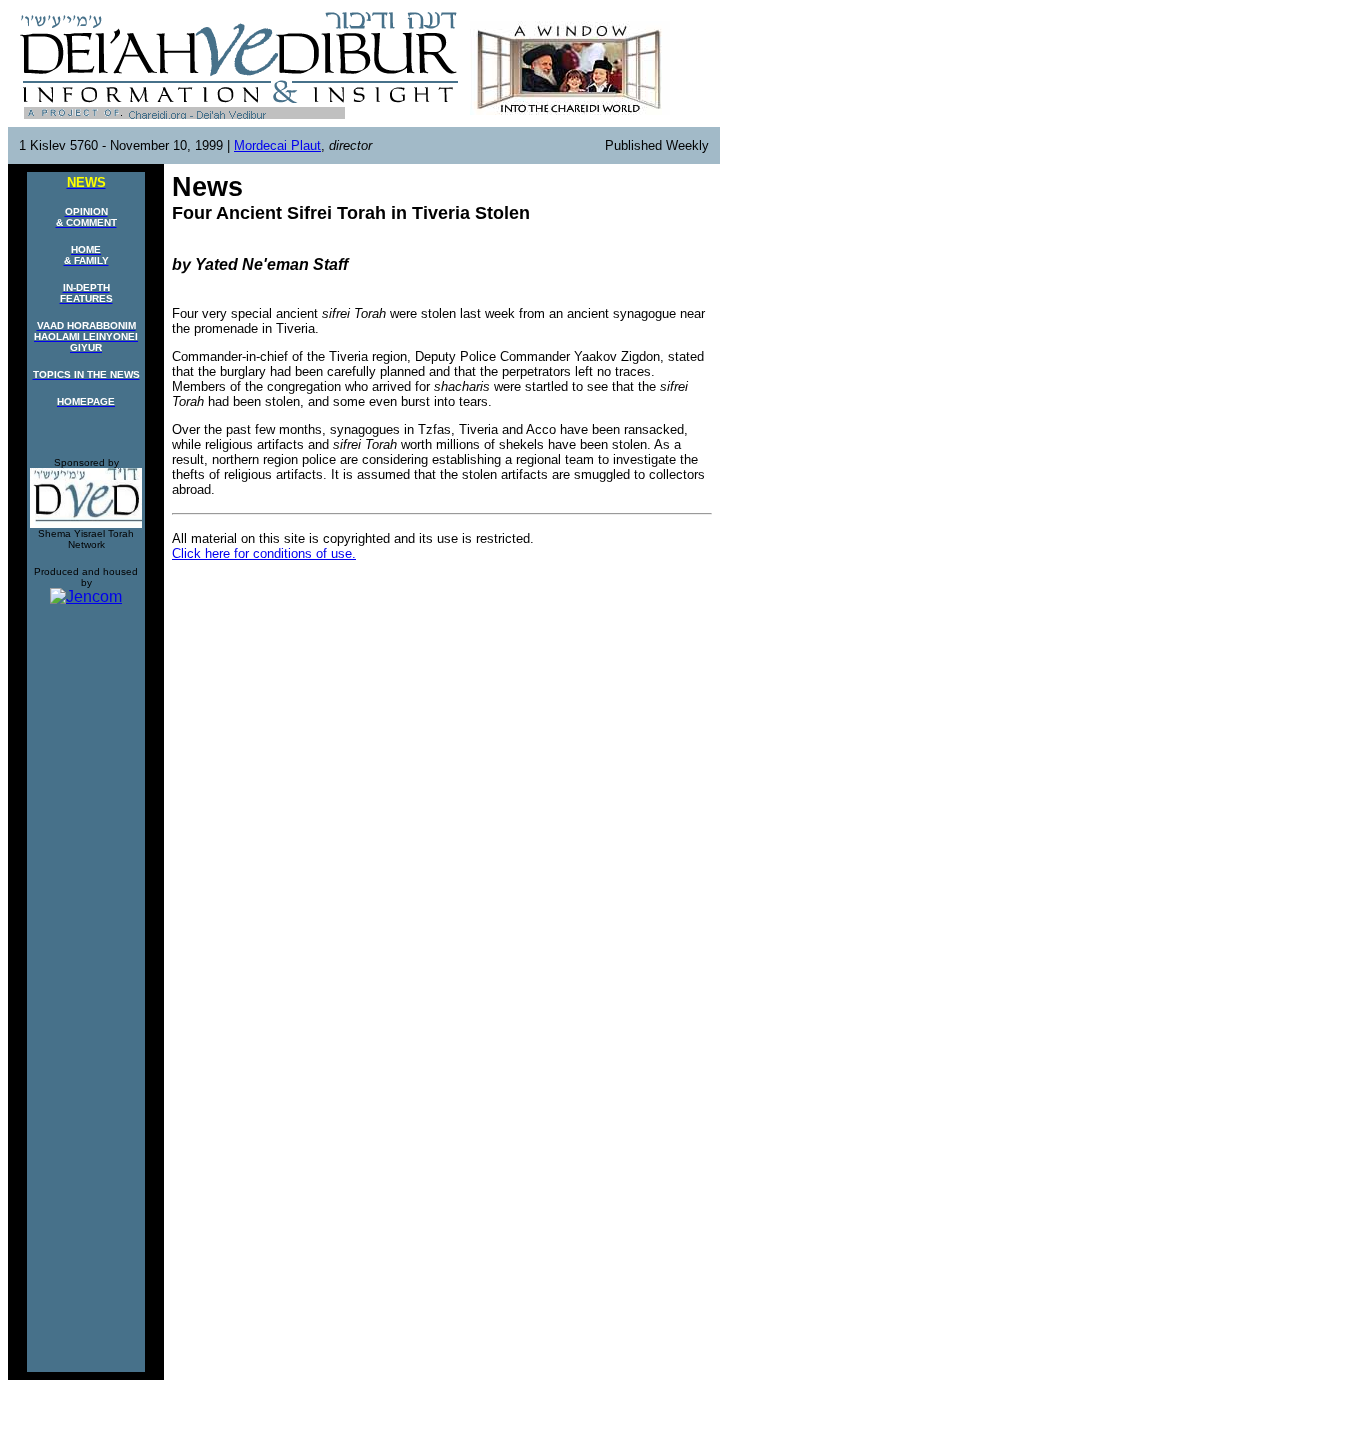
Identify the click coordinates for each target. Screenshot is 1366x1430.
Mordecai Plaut (277, 145)
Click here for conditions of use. (264, 553)
